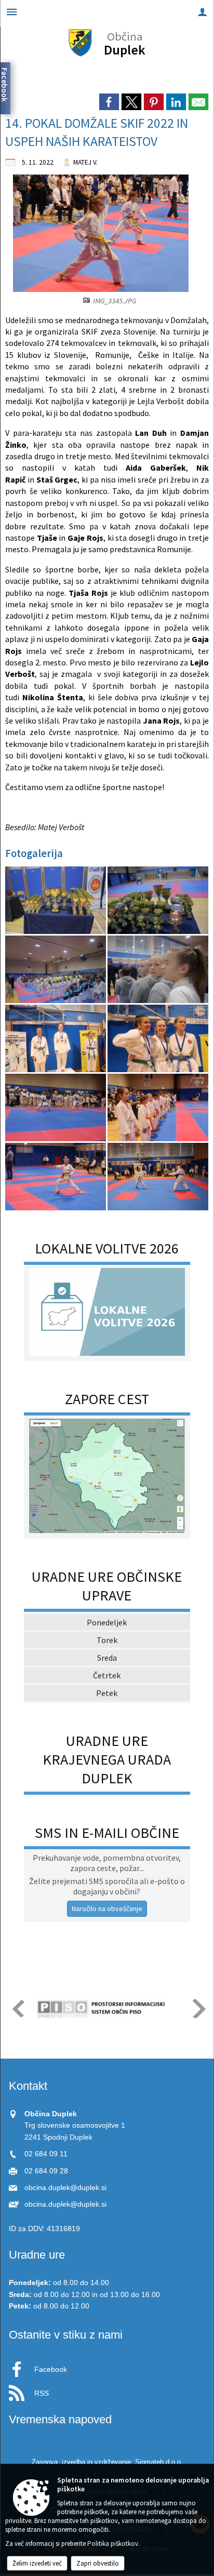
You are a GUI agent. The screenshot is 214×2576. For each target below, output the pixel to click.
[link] (109, 102)
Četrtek (107, 1675)
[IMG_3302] (56, 970)
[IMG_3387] (158, 1039)
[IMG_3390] (56, 1108)
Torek (107, 1640)
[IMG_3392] (158, 1108)
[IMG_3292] (158, 900)
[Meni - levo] (12, 12)
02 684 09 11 (46, 2154)
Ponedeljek (107, 1622)
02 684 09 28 (46, 2171)
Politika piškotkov (113, 2544)
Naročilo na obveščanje (107, 1908)
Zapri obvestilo (98, 2563)
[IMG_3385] (56, 1039)
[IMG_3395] (56, 1177)
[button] (17, 2008)
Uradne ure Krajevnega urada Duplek (107, 1759)
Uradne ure (37, 2255)
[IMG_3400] (158, 1177)
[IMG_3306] (158, 970)
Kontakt (28, 2086)
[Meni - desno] (202, 12)
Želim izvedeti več (37, 2563)
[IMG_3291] (56, 900)
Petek (107, 1693)
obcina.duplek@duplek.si (65, 2188)
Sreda (107, 1658)
